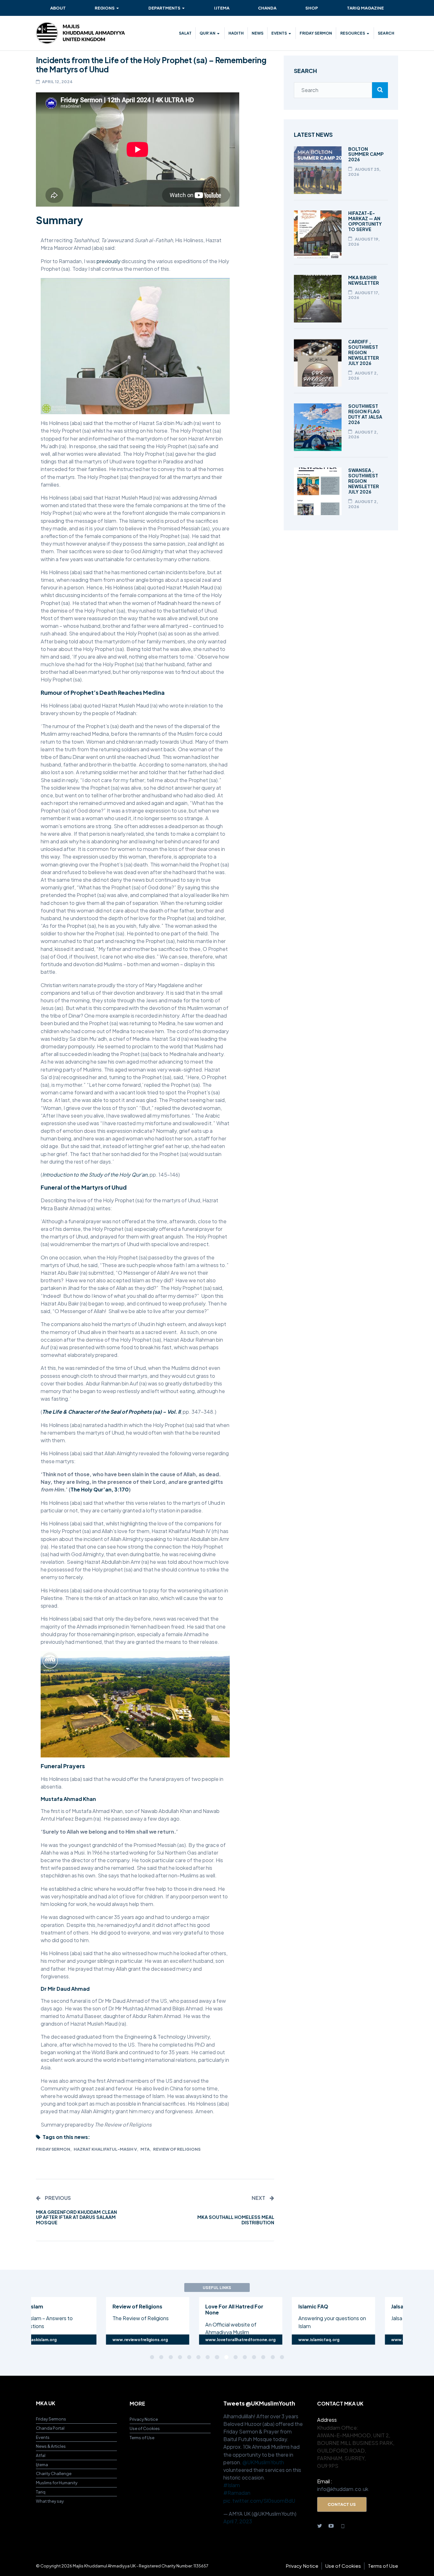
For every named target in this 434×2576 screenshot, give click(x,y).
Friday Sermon (316, 33)
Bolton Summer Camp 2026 (366, 154)
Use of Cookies (145, 2428)
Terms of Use (142, 2437)
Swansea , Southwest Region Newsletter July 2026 (364, 481)
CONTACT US (342, 2504)
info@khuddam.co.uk (343, 2489)
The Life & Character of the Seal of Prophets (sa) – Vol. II (111, 1412)
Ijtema (222, 8)
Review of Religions (177, 2149)
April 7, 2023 (238, 2521)
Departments (164, 8)
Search (386, 33)
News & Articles (51, 2446)
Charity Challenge (54, 2473)
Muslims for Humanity (57, 2483)
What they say (50, 2501)
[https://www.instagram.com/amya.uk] (343, 2526)
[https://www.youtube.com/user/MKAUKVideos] (331, 2526)
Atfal (41, 2455)
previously (108, 261)
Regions (105, 8)
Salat (185, 33)
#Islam (232, 2485)
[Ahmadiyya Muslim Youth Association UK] (80, 33)
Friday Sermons (51, 2419)
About (58, 8)
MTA (145, 2149)
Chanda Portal (50, 2428)
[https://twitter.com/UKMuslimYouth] (320, 2526)
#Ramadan (237, 2493)
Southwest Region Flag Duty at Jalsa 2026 (365, 414)
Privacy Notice (144, 2419)
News (258, 33)
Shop (312, 8)
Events (279, 33)
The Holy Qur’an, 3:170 (100, 1489)
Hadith (236, 33)
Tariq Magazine (365, 8)
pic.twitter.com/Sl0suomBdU (259, 2501)
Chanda (267, 8)
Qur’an (207, 33)
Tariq (41, 2492)
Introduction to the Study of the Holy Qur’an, (95, 1175)
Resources (353, 33)
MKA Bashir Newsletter (364, 280)
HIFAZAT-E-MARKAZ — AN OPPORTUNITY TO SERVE (365, 221)
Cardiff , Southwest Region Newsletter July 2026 (364, 352)
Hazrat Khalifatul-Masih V (105, 2149)
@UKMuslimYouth (263, 2462)
